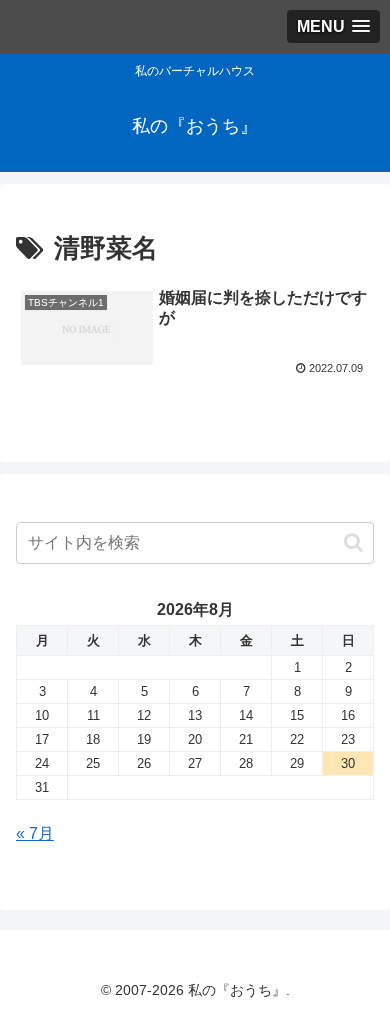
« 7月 (35, 833)
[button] (353, 542)
